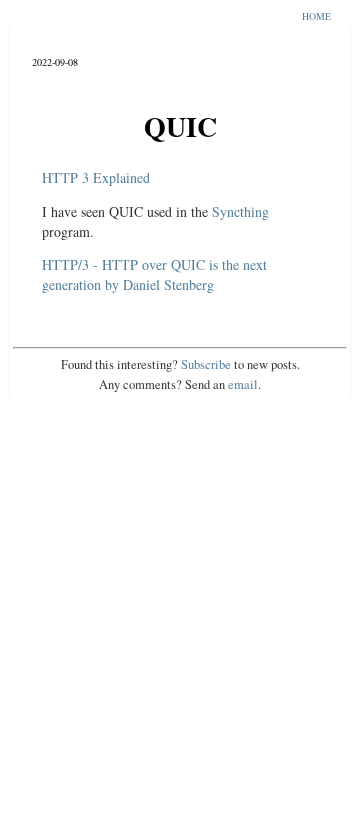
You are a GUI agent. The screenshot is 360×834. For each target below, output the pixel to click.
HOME (316, 16)
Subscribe (206, 364)
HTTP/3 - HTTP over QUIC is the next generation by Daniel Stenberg (154, 274)
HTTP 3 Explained (96, 177)
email (243, 384)
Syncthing (240, 211)
